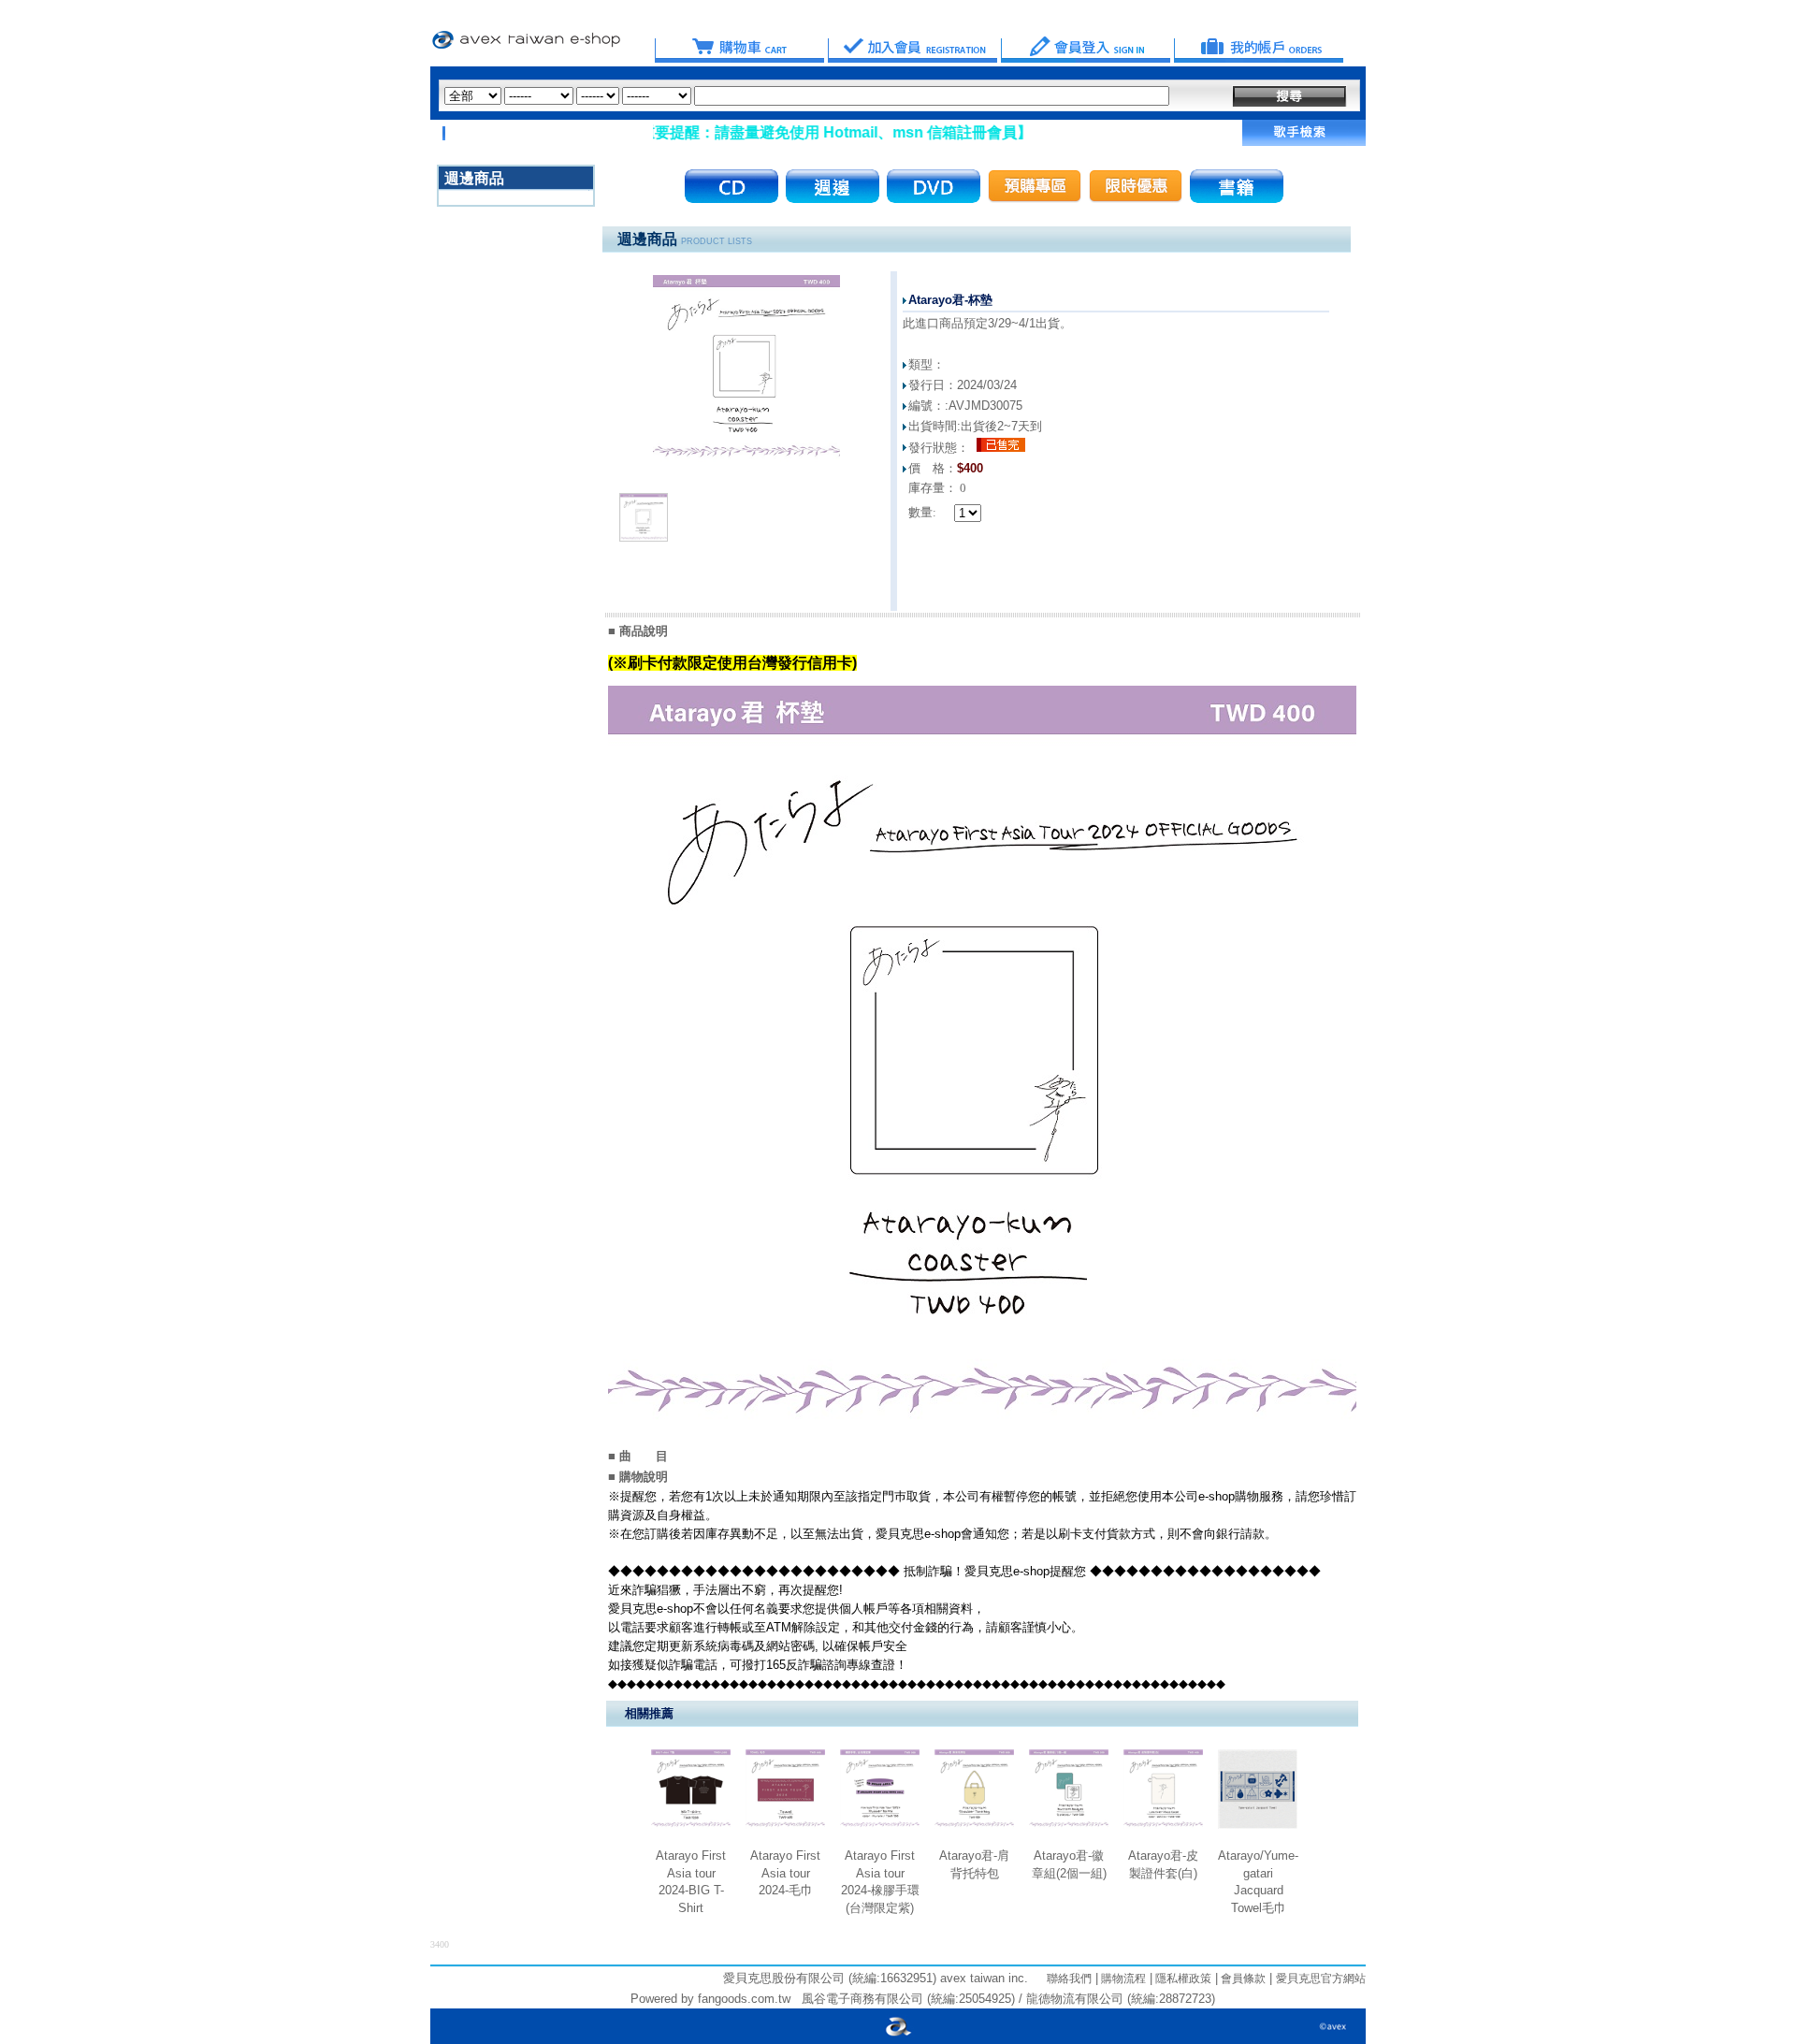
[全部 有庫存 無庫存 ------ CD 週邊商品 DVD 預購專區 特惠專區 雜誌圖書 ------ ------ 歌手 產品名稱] (807, 96)
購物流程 (1122, 1979)
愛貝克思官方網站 (1321, 1979)
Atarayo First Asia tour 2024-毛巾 (785, 1873)
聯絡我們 (1069, 1979)
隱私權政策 (1182, 1979)
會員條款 (1242, 1979)
